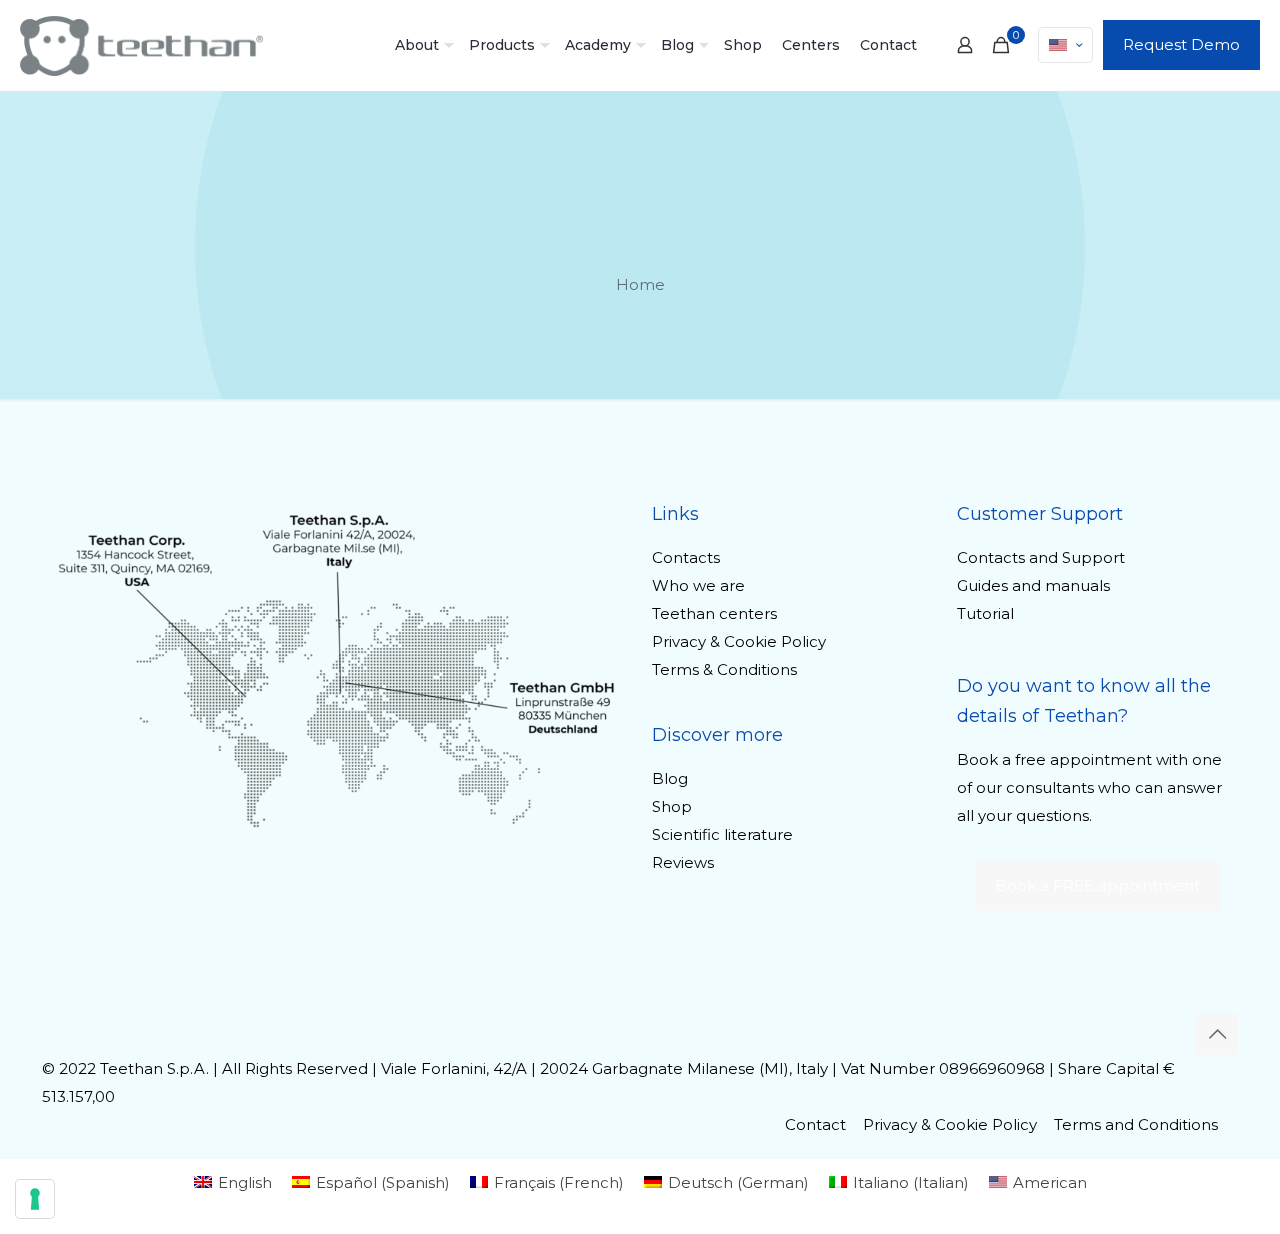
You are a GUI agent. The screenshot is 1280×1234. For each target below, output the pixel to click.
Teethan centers (714, 613)
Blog (670, 778)
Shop (672, 806)
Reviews (683, 862)
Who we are (698, 585)
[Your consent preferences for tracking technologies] (35, 1199)
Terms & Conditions (724, 669)
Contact (815, 1124)
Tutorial (985, 613)
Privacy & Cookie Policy (739, 641)
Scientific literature (722, 834)
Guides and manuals (1033, 585)
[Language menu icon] (1065, 45)
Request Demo (1181, 44)
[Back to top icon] (1217, 1034)
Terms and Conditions (1136, 1124)
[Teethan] (141, 45)
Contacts (686, 557)
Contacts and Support (1041, 557)
